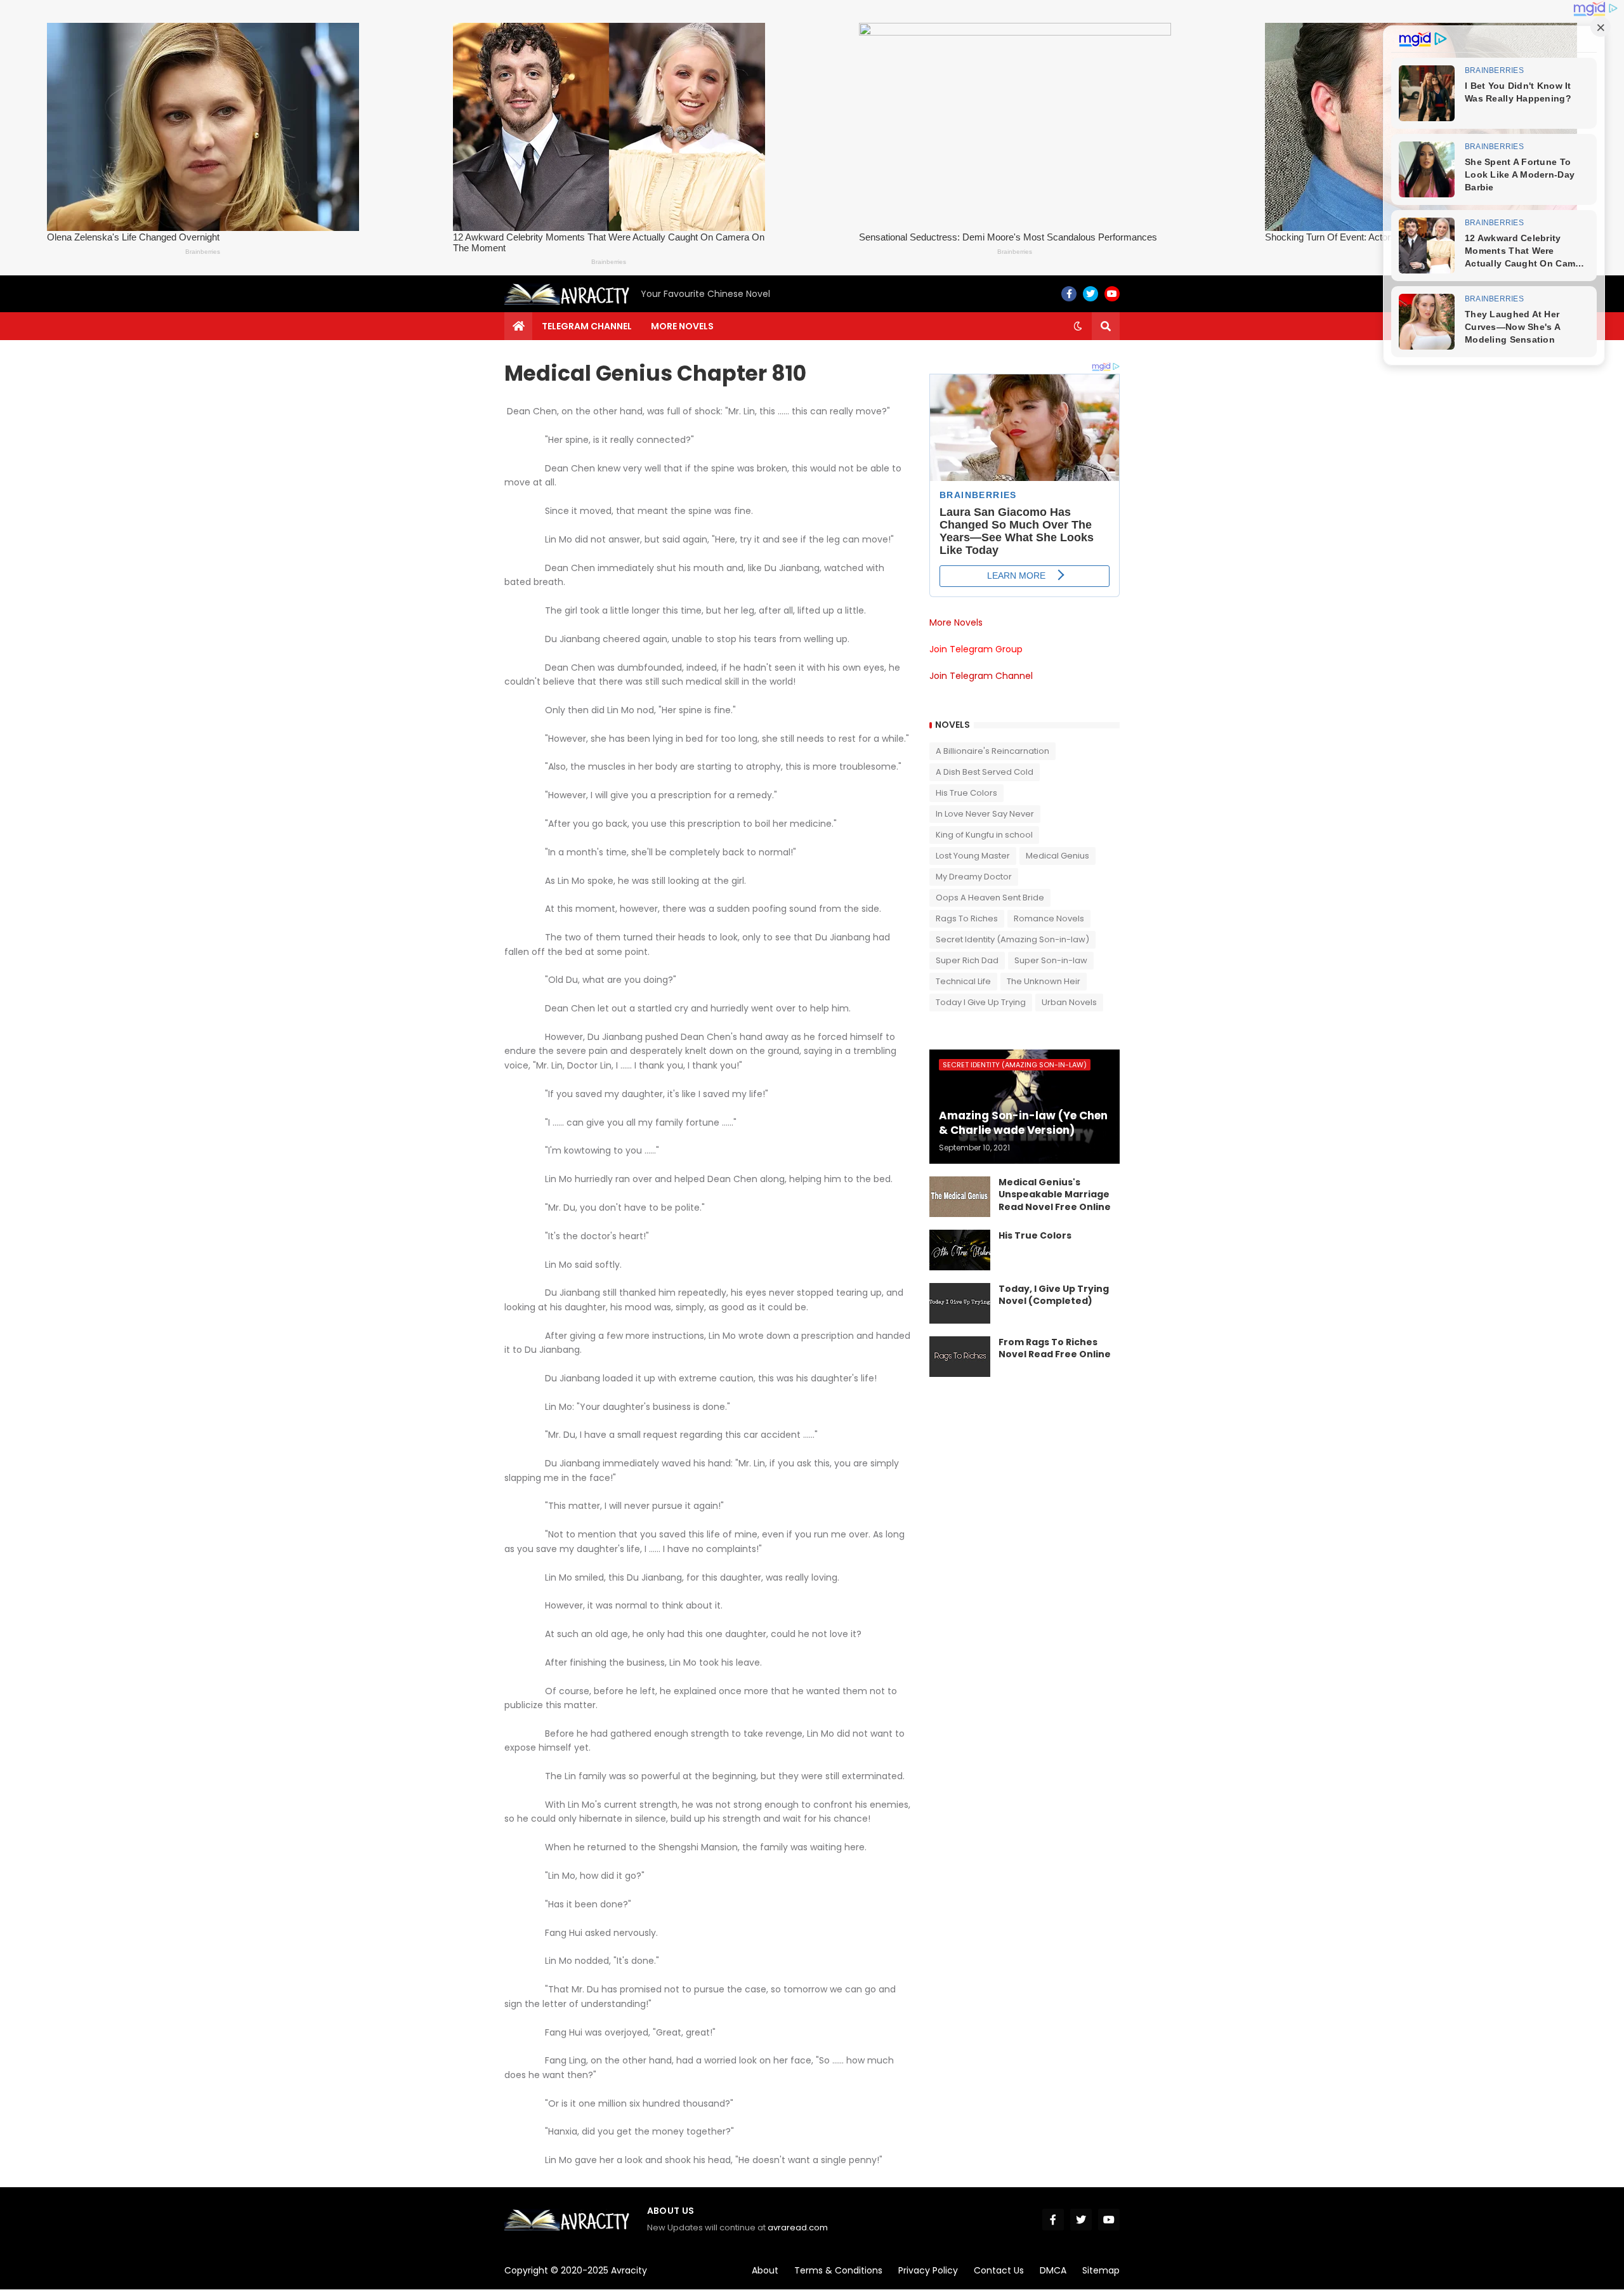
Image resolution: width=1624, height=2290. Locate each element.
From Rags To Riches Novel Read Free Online (1055, 1349)
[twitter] (1090, 294)
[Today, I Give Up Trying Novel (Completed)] (960, 1303)
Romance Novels (1049, 918)
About (765, 2270)
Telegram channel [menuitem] (587, 326)
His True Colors (966, 793)
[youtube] (1112, 294)
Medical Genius (1058, 856)
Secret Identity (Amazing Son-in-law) (1012, 939)
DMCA (1053, 2270)
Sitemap (1101, 2270)
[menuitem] (518, 326)
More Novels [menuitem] (682, 326)
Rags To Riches (967, 918)
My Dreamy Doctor (974, 877)
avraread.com (798, 2227)
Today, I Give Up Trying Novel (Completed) (1054, 1295)
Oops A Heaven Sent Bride (990, 898)
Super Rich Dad (967, 960)
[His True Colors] (960, 1250)
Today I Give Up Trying (981, 1002)
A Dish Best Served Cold (985, 772)
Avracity (629, 2270)
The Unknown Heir (1044, 981)
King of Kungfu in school (984, 835)
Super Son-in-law (1051, 960)
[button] (1078, 326)
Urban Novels (1069, 1002)
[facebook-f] (1069, 294)
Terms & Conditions (838, 2270)
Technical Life (963, 981)
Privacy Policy (928, 2270)
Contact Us (999, 2270)
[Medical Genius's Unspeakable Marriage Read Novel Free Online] (960, 1197)
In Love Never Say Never (985, 814)
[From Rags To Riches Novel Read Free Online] (960, 1357)
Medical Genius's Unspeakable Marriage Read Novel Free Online (1055, 1195)
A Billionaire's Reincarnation (992, 751)
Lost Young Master (973, 856)
